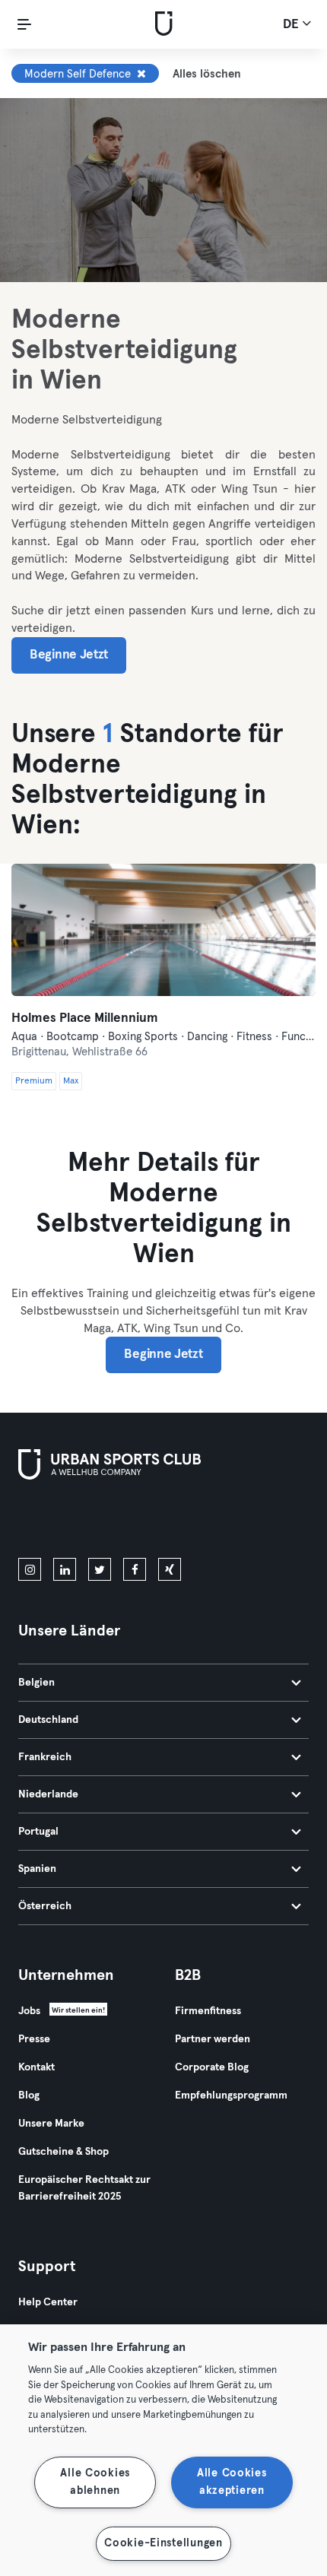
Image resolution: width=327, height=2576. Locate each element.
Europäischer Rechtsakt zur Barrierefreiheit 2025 (84, 2188)
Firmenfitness (208, 2011)
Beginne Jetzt (163, 1355)
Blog (29, 2095)
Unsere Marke (51, 2124)
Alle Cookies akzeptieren (232, 2482)
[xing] (170, 1569)
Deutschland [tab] (48, 1720)
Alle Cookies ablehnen (95, 2482)
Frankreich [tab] (45, 1757)
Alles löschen (207, 74)
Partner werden (213, 2039)
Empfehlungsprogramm (231, 2095)
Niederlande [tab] (48, 1794)
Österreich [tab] (45, 1906)
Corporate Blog (212, 2067)
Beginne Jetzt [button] (69, 655)
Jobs (29, 2011)
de (292, 25)
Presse (34, 2039)
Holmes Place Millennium (85, 1018)
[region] (163, 2450)
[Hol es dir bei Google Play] (181, 1521)
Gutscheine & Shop (63, 2152)
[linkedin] (65, 1569)
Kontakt (37, 2067)
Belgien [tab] (37, 1683)
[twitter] (100, 1569)
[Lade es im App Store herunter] (70, 1521)
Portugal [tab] (38, 1832)
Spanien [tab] (37, 1869)
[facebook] (135, 1569)
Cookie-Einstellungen (163, 2543)
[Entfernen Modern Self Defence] (141, 74)
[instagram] (30, 1569)
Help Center (48, 2302)
